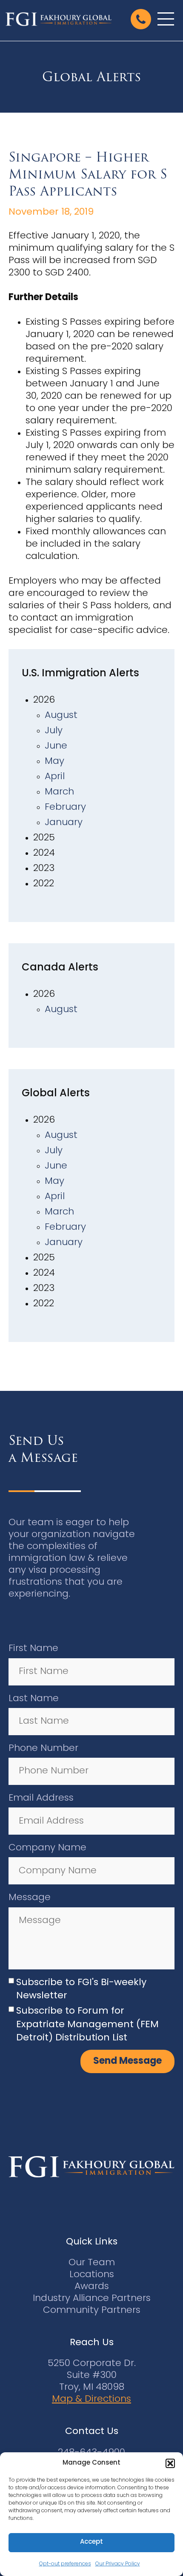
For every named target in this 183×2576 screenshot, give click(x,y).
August (61, 716)
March (59, 792)
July (54, 731)
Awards (92, 2287)
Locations (92, 2275)
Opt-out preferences (65, 2564)
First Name (33, 1649)
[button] (170, 2463)
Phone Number (43, 1749)
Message (30, 1898)
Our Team (92, 2263)
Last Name (34, 1699)
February (65, 807)
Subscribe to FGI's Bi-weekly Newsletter (81, 1989)
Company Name (47, 1848)
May (54, 762)
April (55, 777)
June (56, 746)
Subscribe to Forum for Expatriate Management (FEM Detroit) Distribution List (87, 2025)
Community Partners (92, 2311)
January (64, 823)
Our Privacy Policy (118, 2564)
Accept (91, 2542)
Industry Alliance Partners (92, 2299)
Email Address (41, 1798)
